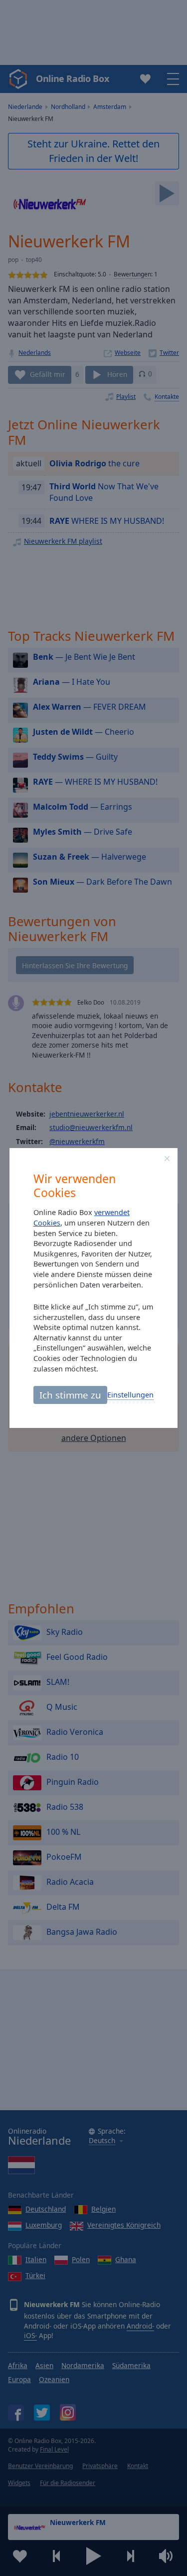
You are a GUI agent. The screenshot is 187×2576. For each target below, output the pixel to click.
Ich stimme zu (70, 1395)
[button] (167, 1159)
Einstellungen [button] (130, 1395)
